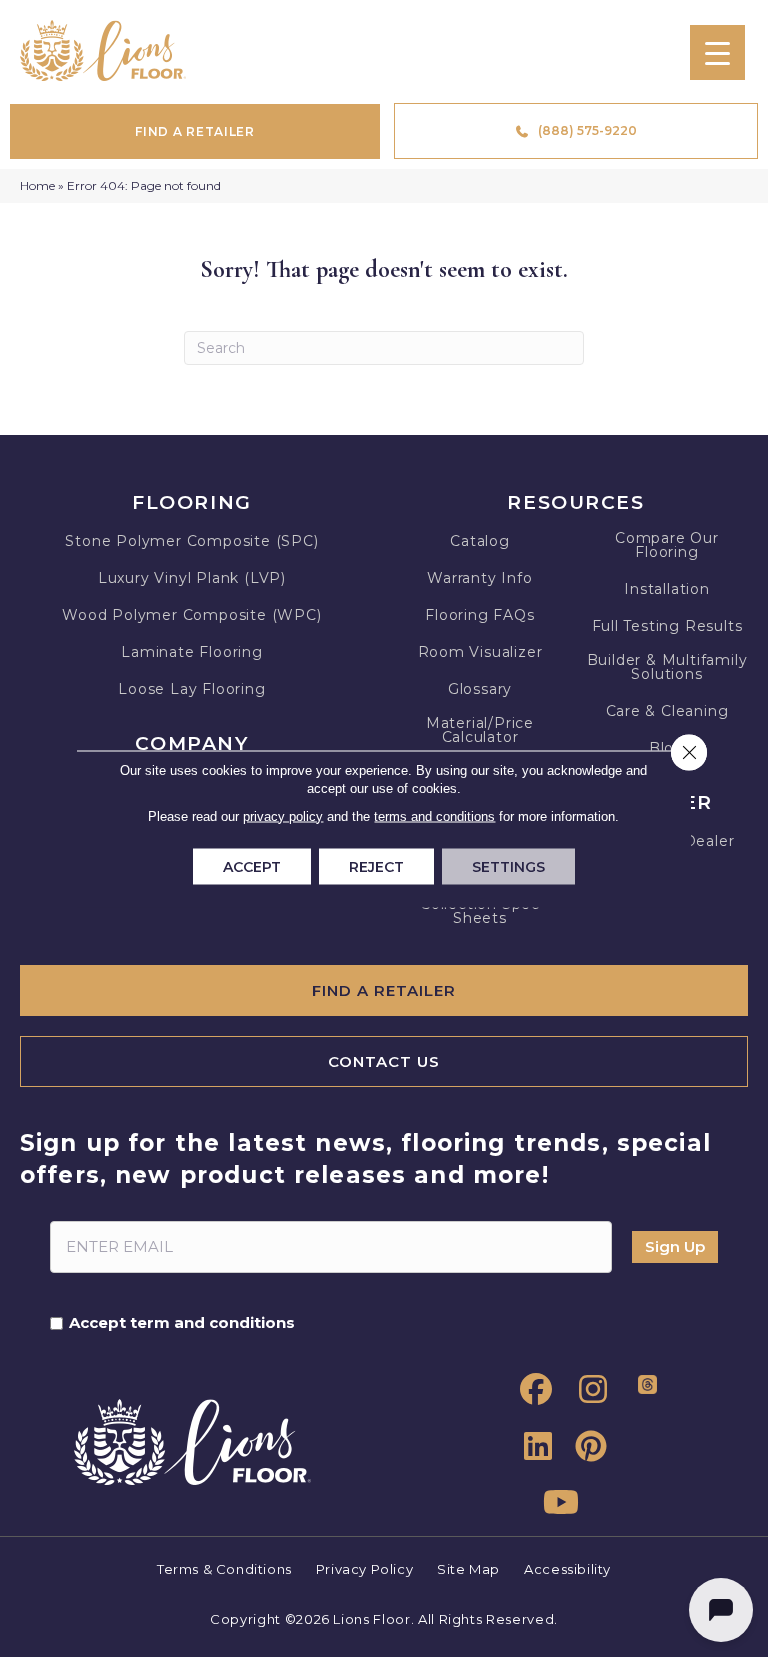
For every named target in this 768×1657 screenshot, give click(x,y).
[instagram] (587, 1390)
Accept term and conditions (182, 1323)
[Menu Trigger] (717, 52)
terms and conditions (434, 815)
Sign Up (675, 1246)
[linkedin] (532, 1447)
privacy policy (283, 815)
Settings (508, 866)
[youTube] (559, 1503)
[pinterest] (587, 1447)
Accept (252, 866)
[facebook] (532, 1390)
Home (37, 185)
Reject (376, 866)
